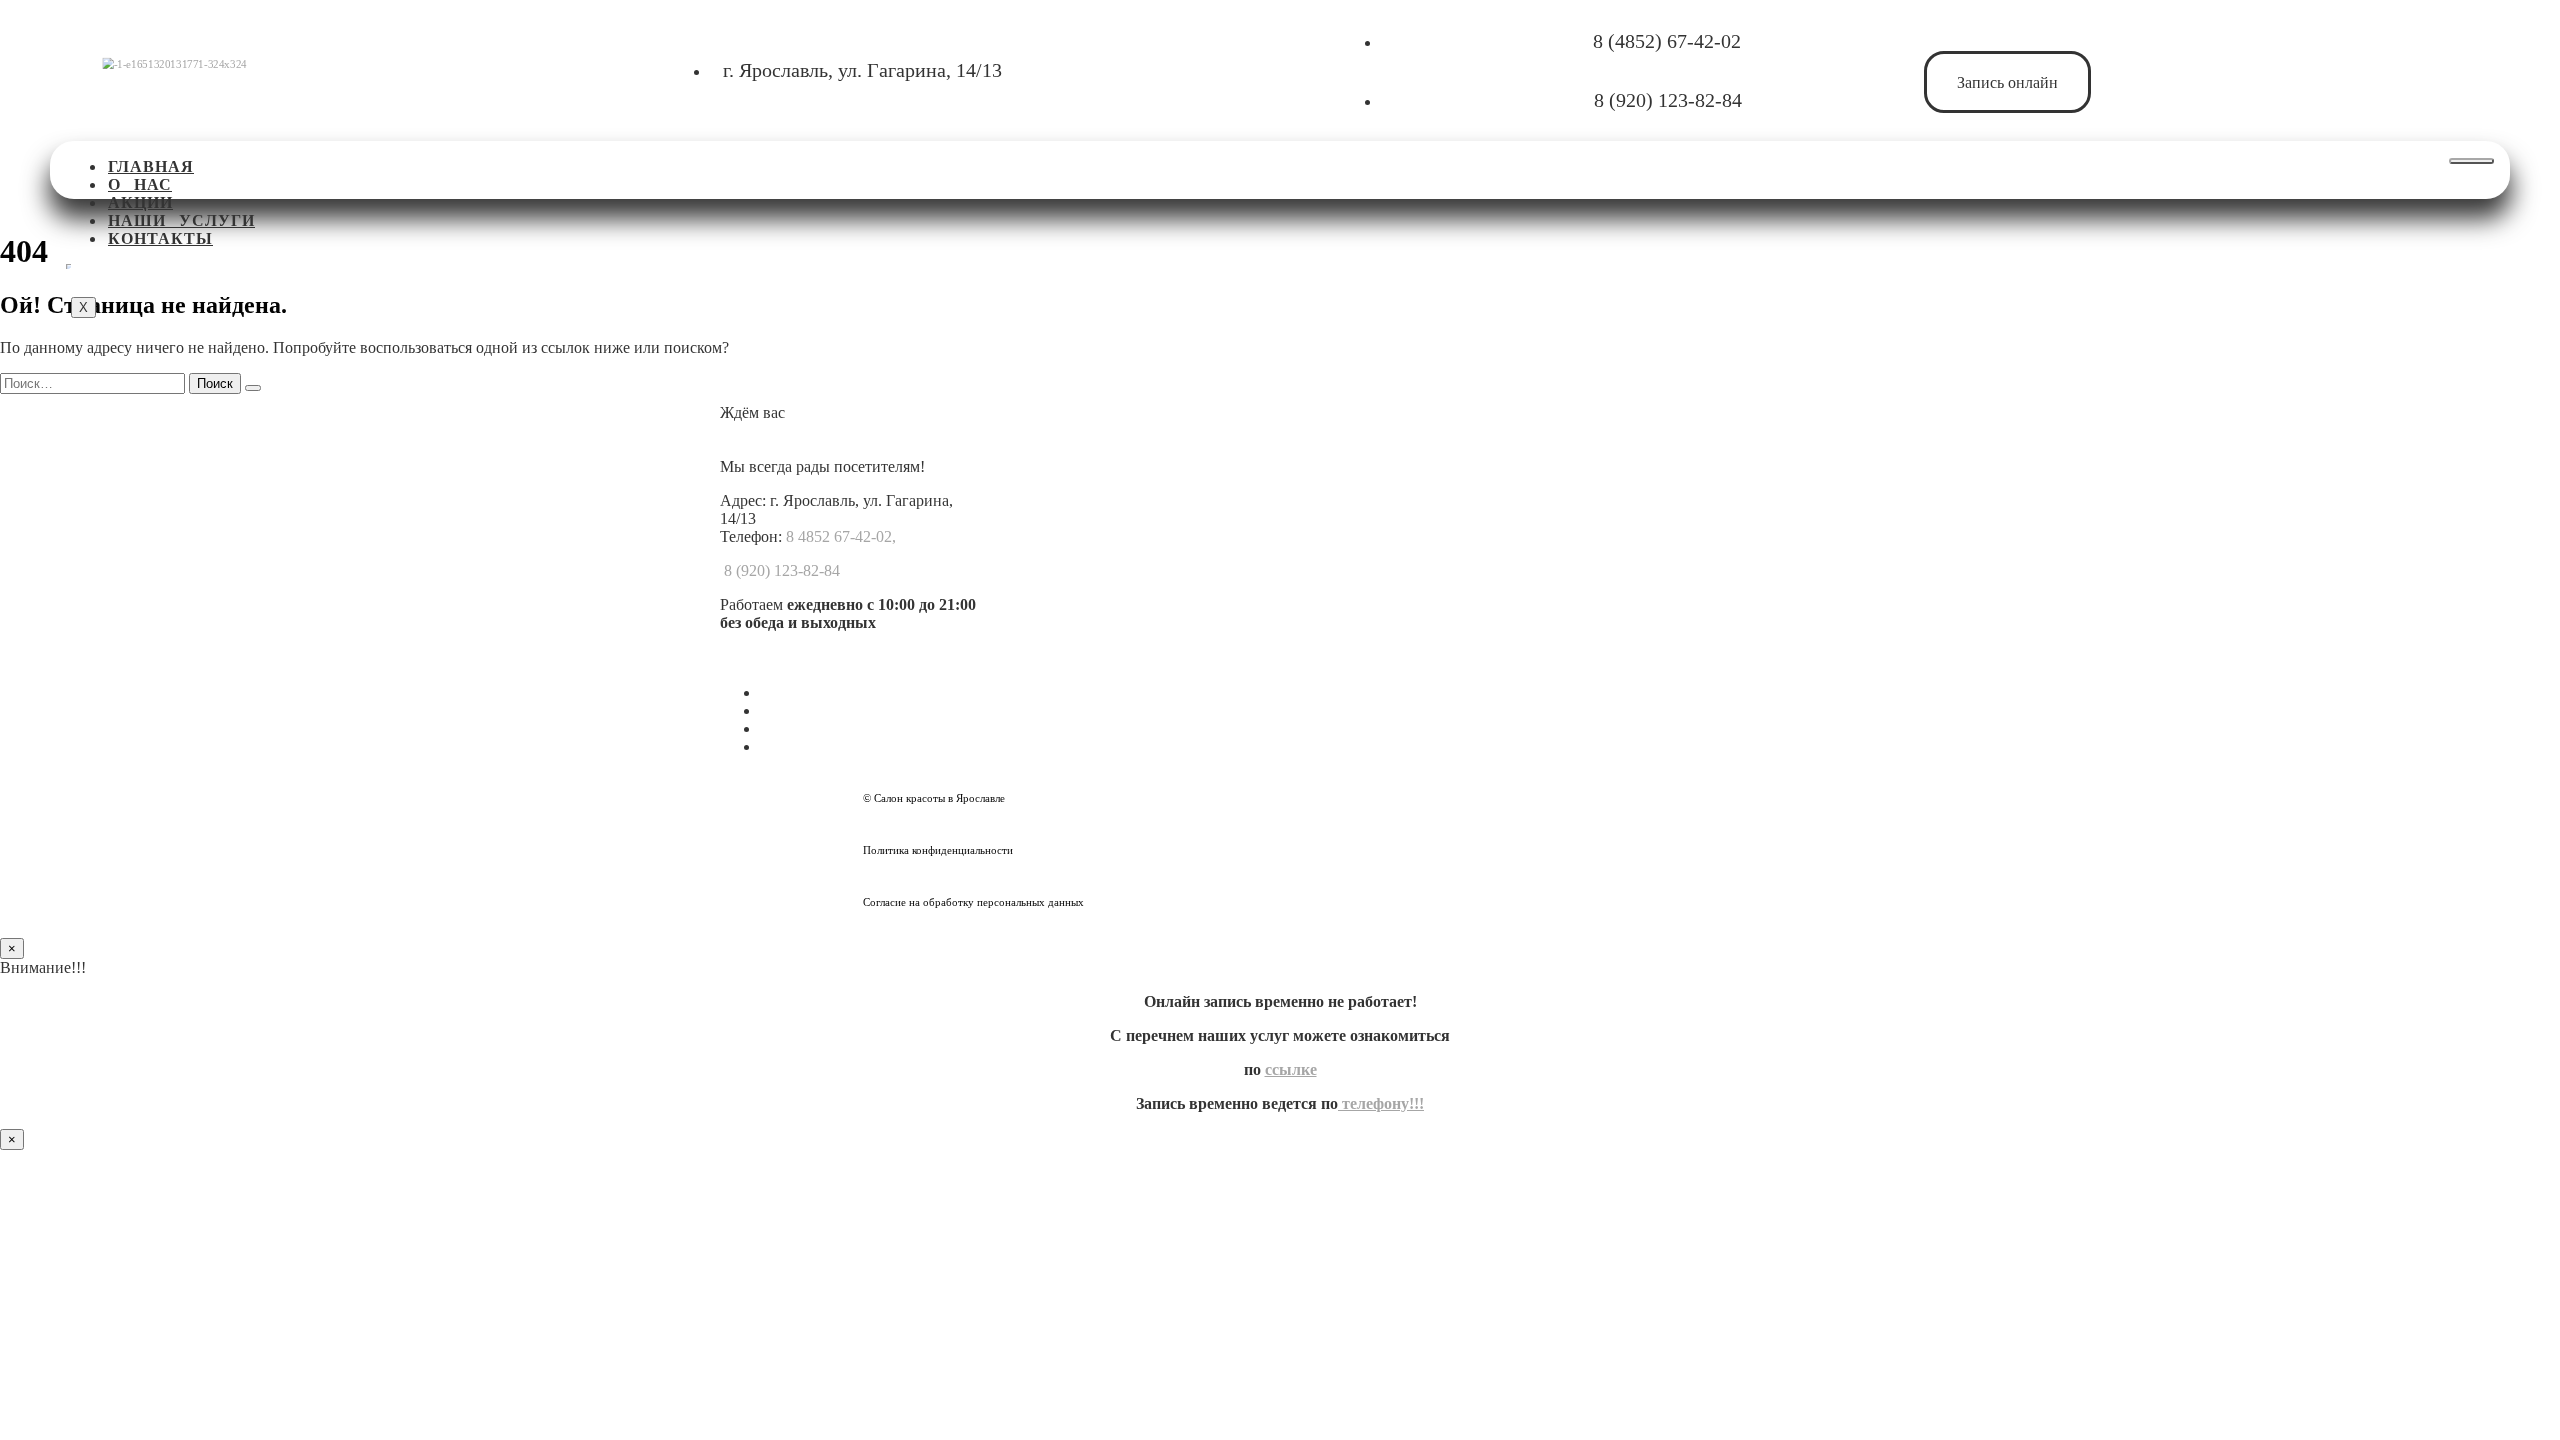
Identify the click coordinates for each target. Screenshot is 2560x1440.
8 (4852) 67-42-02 (1667, 41)
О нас (140, 184)
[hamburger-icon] (2471, 161)
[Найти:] (94, 382)
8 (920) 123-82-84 (1668, 100)
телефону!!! (1381, 1103)
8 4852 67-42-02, (841, 536)
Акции (140, 202)
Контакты (160, 238)
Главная (151, 166)
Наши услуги (181, 220)
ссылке (1291, 1069)
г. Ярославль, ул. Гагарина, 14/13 (862, 70)
